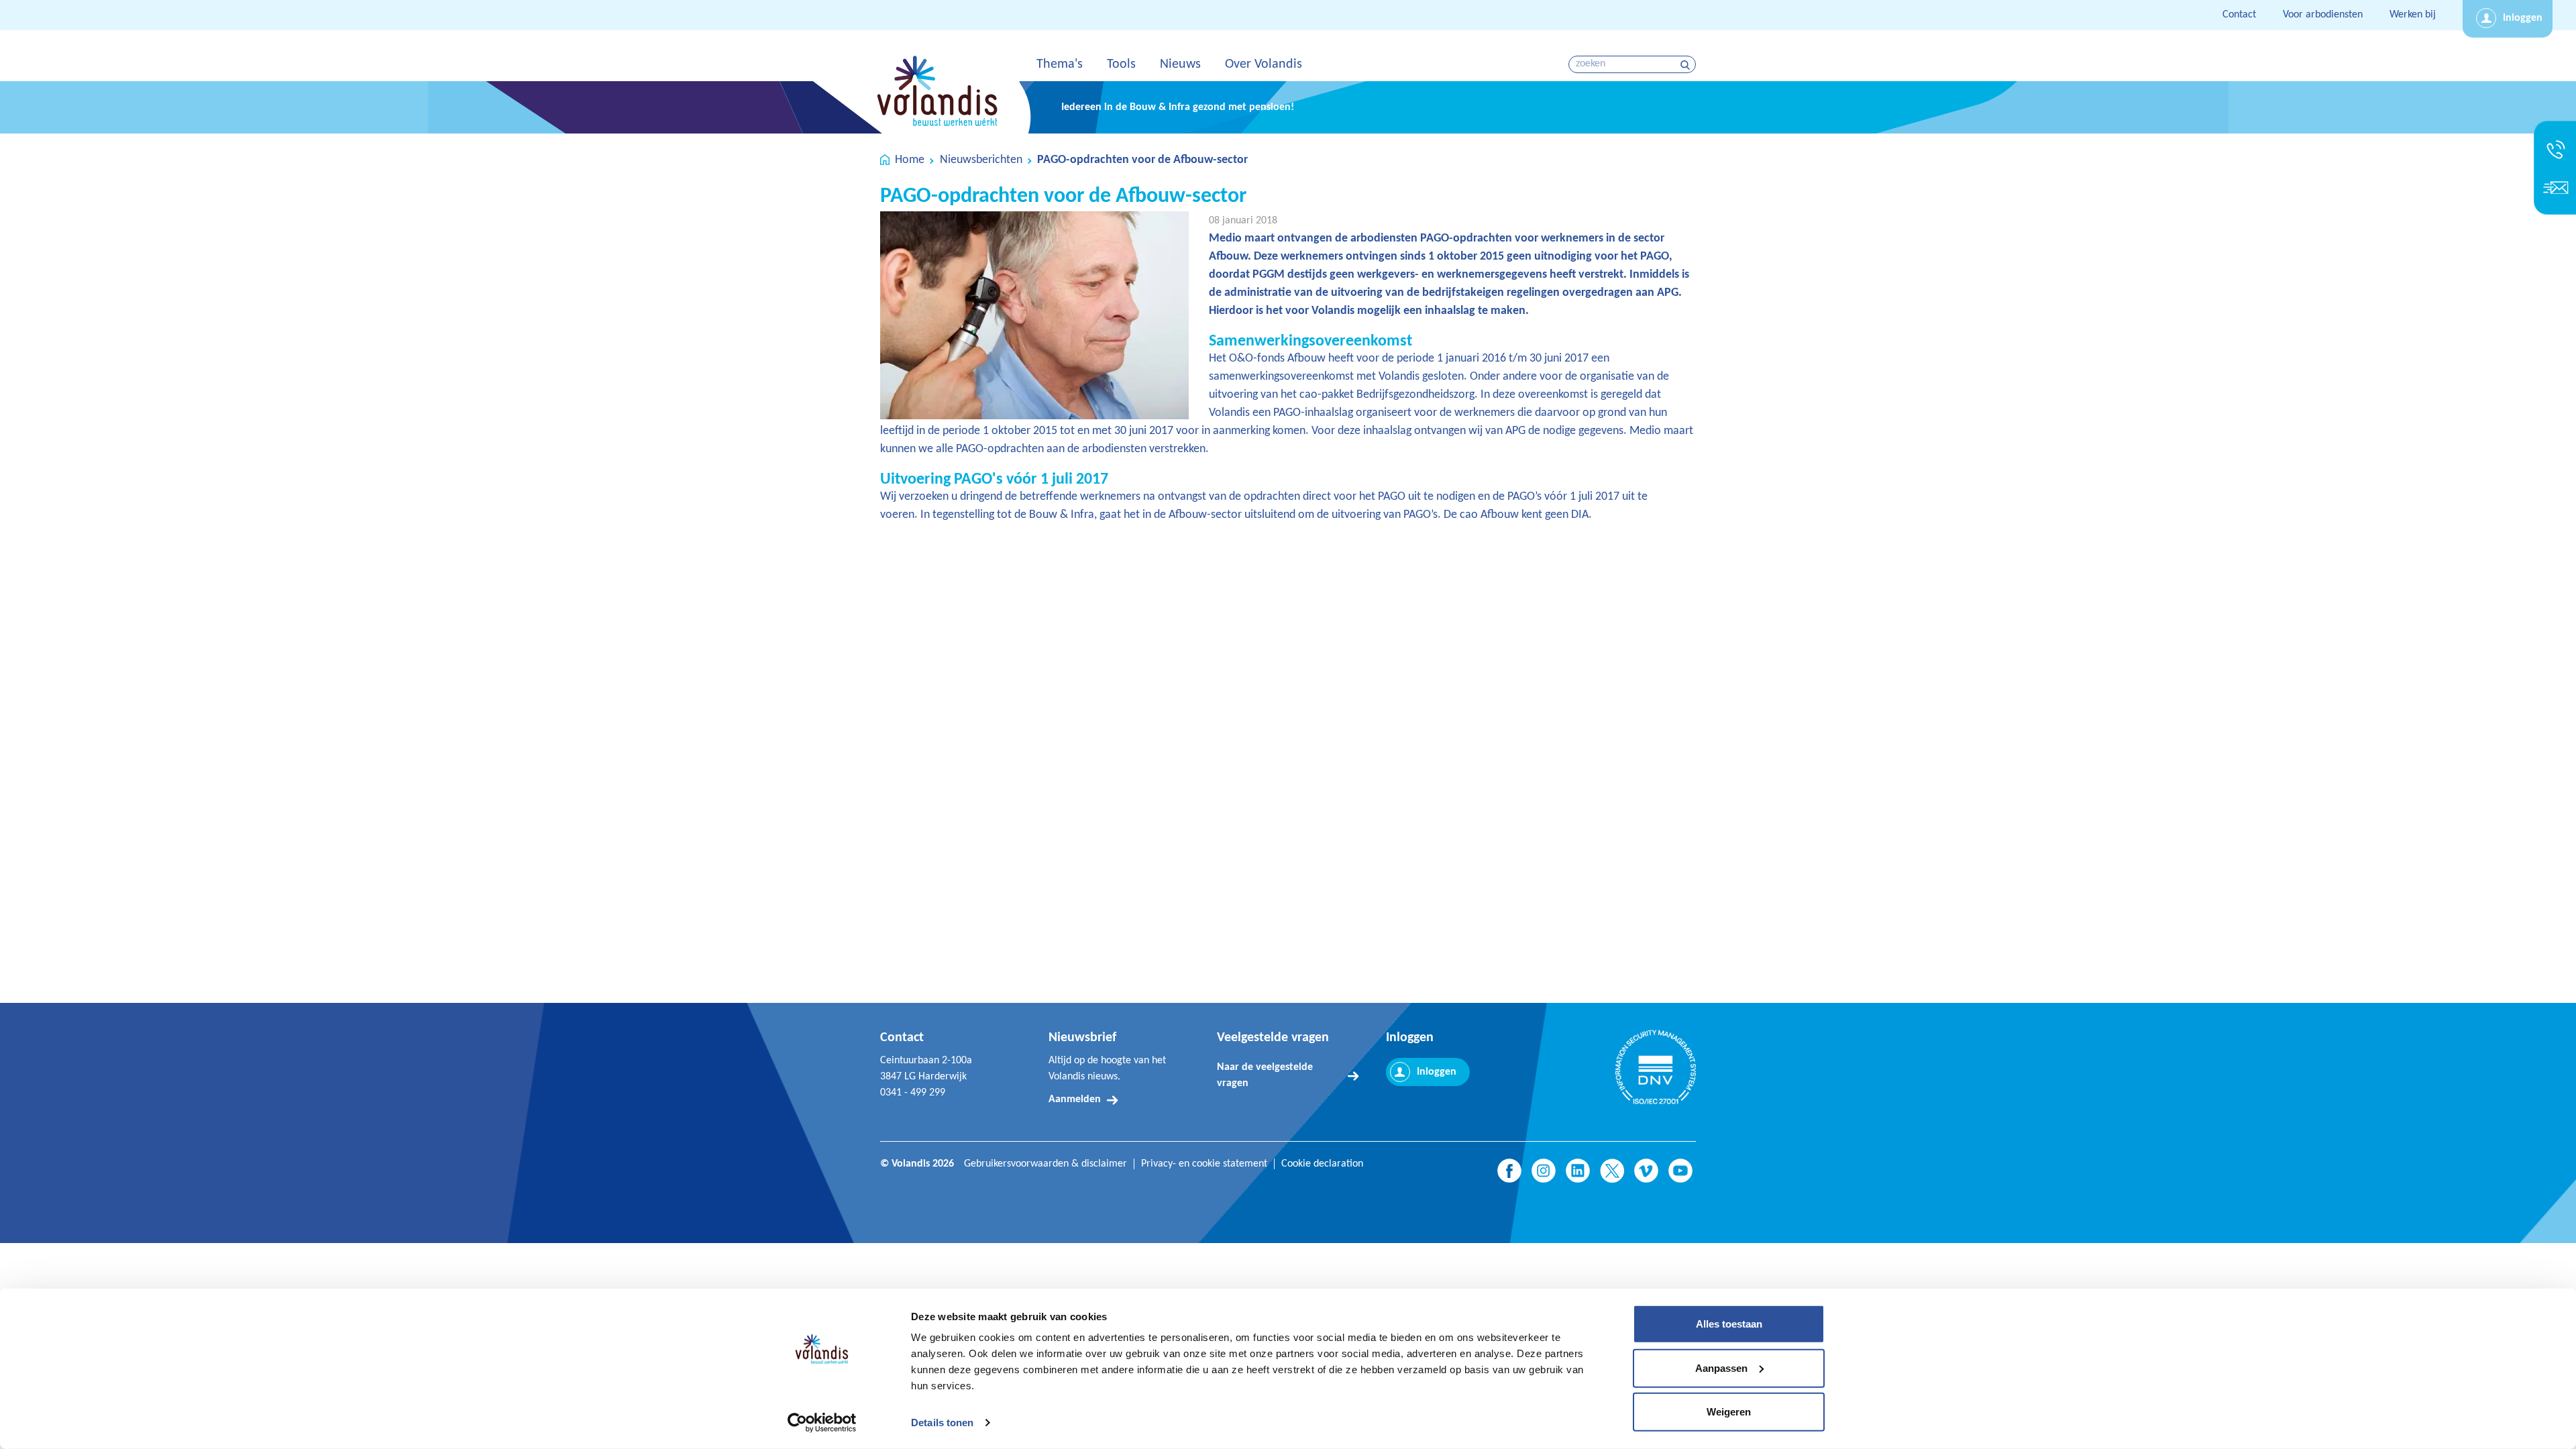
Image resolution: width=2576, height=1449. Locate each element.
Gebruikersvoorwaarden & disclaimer (1045, 1164)
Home (910, 160)
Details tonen (942, 1423)
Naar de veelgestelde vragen (1265, 1075)
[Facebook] (1509, 1171)
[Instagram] (1544, 1171)
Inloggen (2523, 18)
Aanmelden (1075, 1099)
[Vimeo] (1646, 1171)
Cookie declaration (1322, 1164)
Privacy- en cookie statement (1204, 1164)
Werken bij (2413, 15)
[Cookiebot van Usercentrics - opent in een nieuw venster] (822, 1423)
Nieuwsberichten (981, 160)
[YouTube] (1680, 1171)
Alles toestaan (1729, 1324)
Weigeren (1729, 1412)
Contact (2239, 15)
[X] (1612, 1171)
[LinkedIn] (1578, 1171)
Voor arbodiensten (2323, 15)
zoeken (1687, 65)
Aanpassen (1721, 1367)
